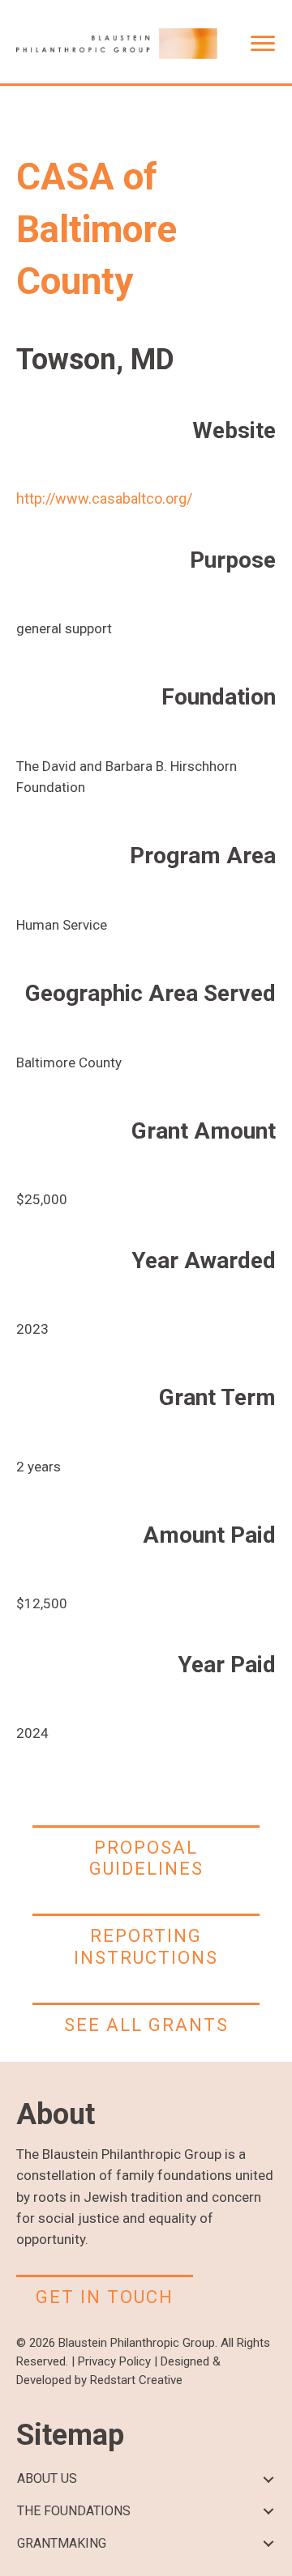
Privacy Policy (114, 2361)
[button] (268, 2479)
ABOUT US (47, 2478)
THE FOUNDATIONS (74, 2511)
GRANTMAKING (62, 2543)
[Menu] (263, 44)
